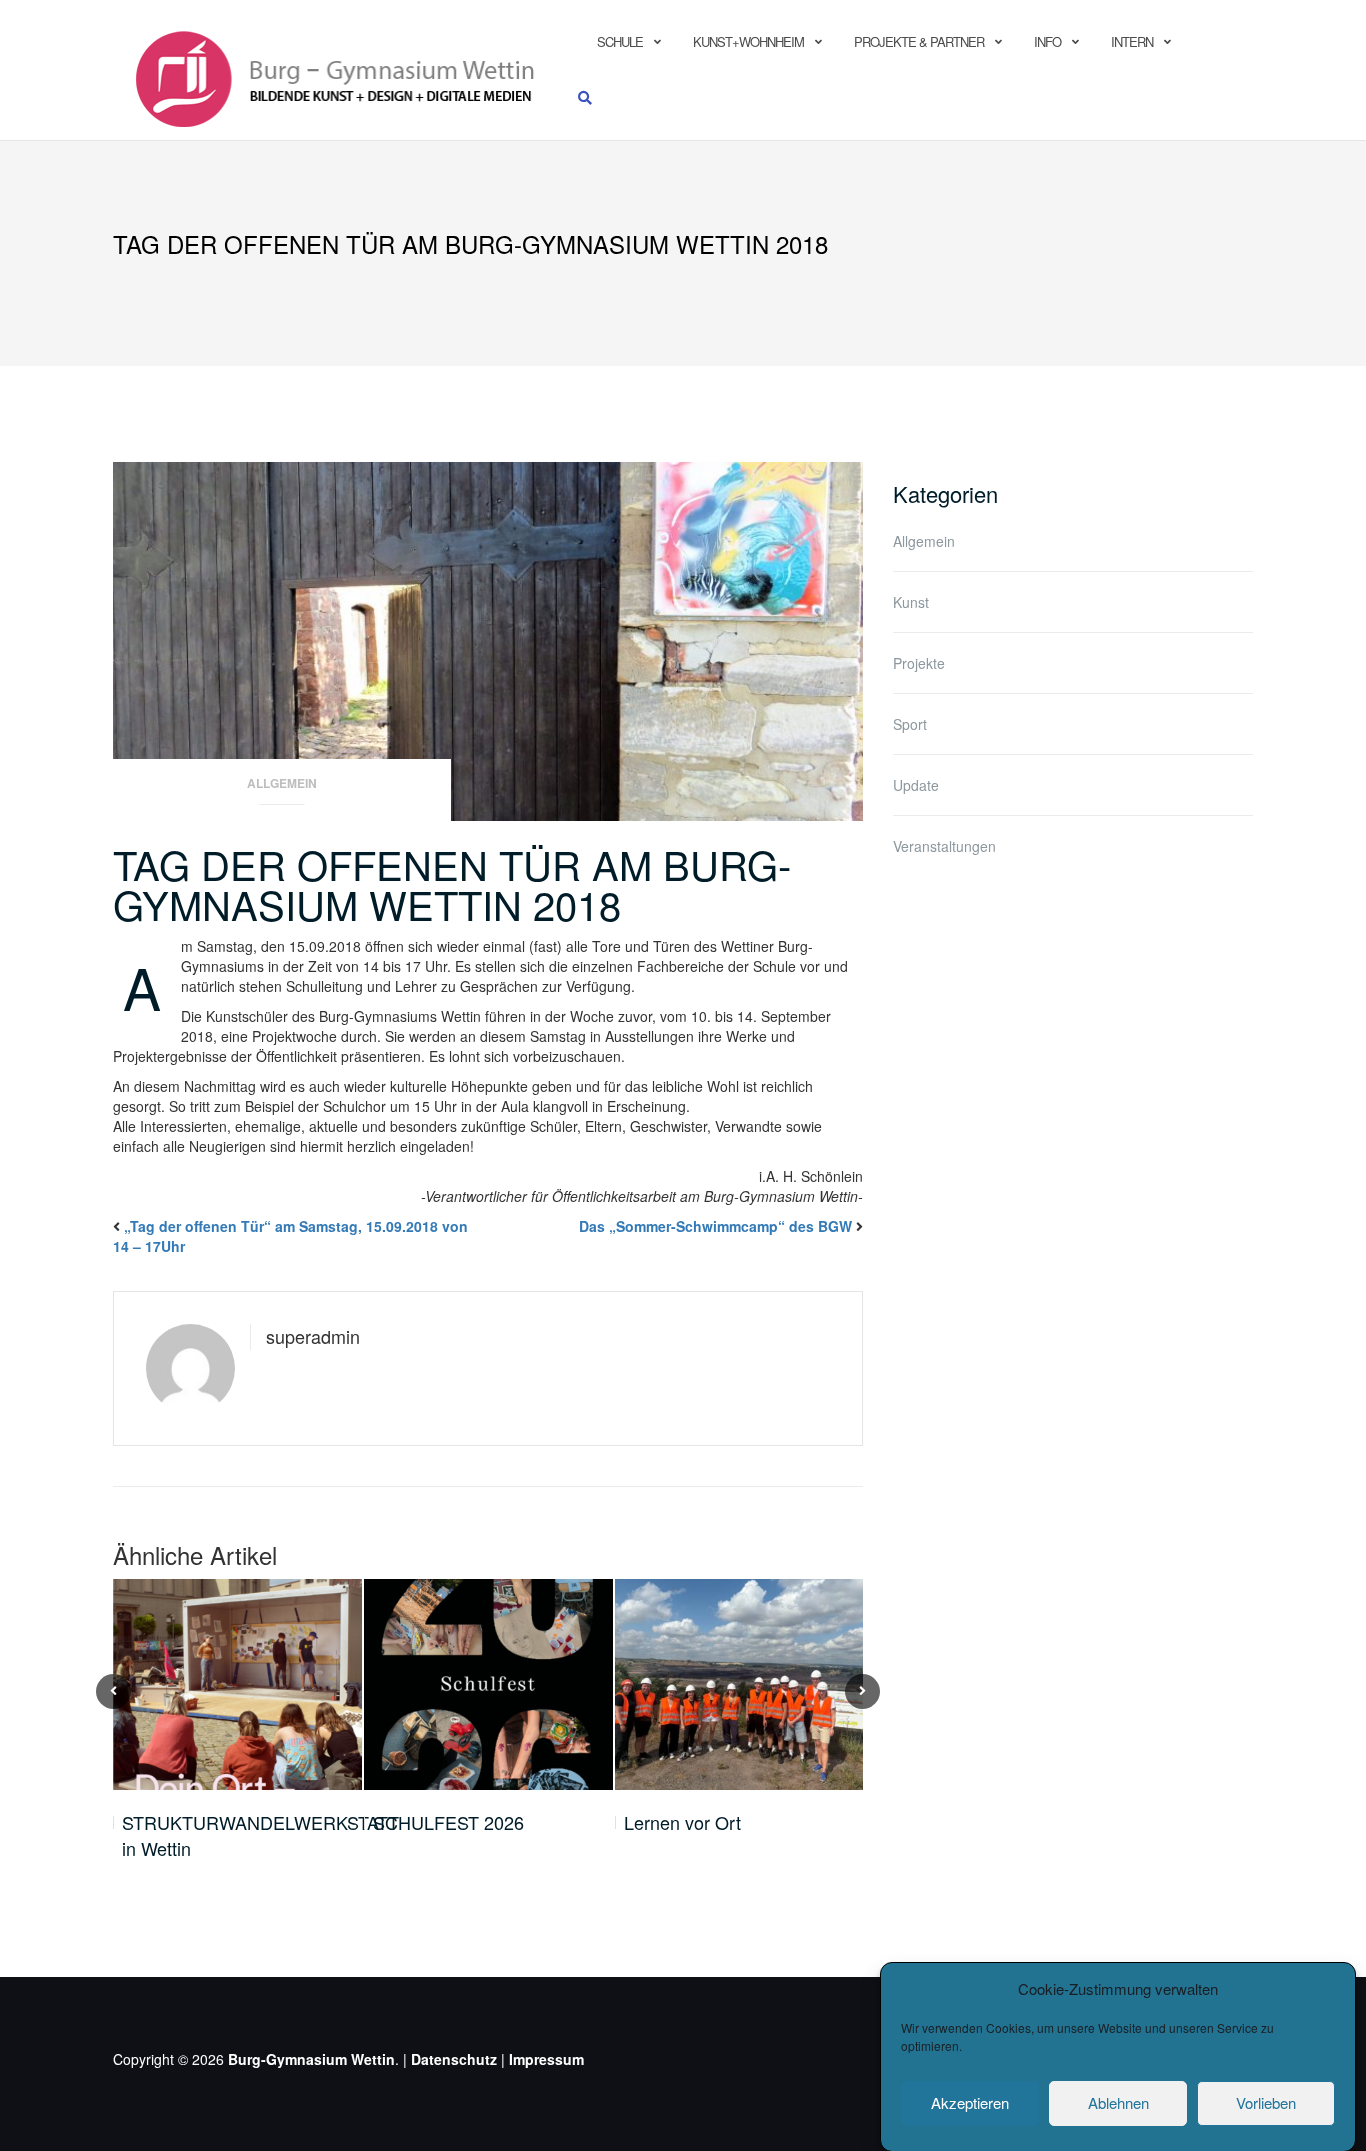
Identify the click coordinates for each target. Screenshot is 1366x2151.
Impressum (546, 2059)
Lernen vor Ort (682, 1822)
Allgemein (282, 783)
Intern (1132, 41)
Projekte (919, 663)
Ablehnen (1118, 2102)
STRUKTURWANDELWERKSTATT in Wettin (260, 1835)
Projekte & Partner (919, 41)
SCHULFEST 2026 (448, 1822)
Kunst (911, 602)
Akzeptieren (970, 2102)
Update (916, 785)
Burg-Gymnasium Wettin (311, 2059)
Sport (910, 724)
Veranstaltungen (944, 846)
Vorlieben (1266, 2102)
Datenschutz (454, 2059)
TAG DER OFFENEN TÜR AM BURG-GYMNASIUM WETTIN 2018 (452, 883)
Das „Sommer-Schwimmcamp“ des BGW (715, 1226)
